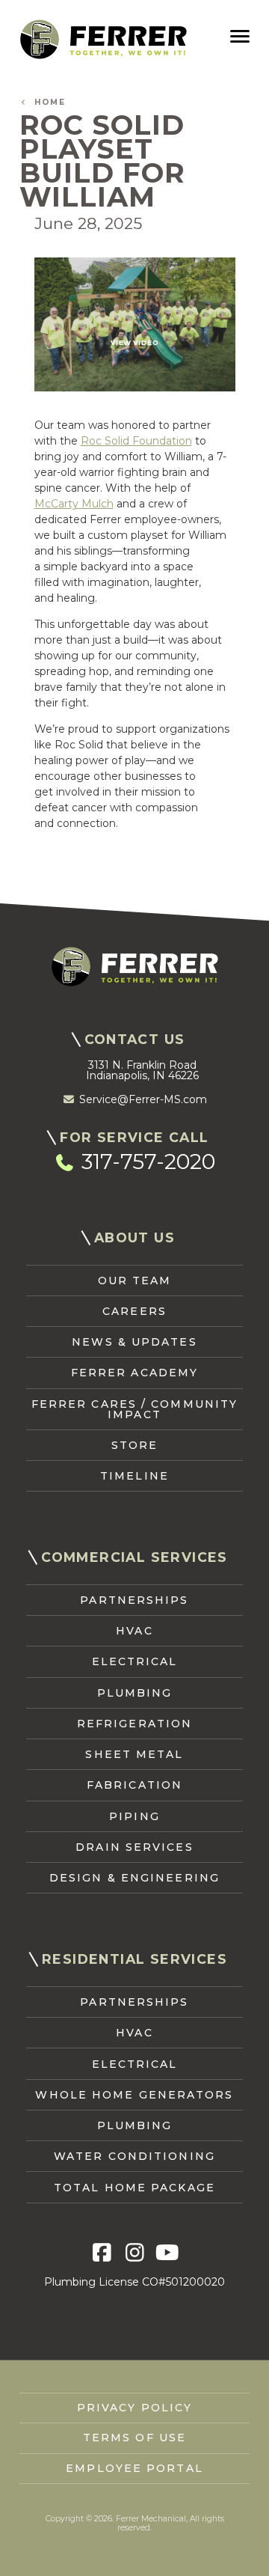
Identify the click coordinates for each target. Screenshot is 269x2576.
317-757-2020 (146, 1162)
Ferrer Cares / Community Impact (134, 1409)
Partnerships (134, 1600)
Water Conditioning (134, 2156)
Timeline (134, 1476)
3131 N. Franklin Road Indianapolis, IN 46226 (142, 1070)
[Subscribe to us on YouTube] (167, 2253)
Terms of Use (134, 2438)
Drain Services (134, 1847)
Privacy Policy (134, 2408)
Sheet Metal (134, 1754)
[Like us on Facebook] (102, 2253)
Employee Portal (134, 2468)
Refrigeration (134, 1724)
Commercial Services (134, 1557)
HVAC (134, 1631)
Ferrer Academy (134, 1373)
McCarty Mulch (74, 504)
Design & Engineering (134, 1878)
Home (46, 103)
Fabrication (134, 1785)
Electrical (135, 1661)
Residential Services (134, 1959)
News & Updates (134, 1342)
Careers (134, 1311)
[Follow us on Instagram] (135, 2253)
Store (135, 1445)
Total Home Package (134, 2188)
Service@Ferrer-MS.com (142, 1099)
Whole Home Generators (134, 2095)
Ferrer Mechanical (103, 39)
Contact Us (135, 1039)
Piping (134, 1816)
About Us (134, 1237)
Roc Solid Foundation (136, 441)
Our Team (135, 1281)
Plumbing (135, 1693)
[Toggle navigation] (239, 37)
